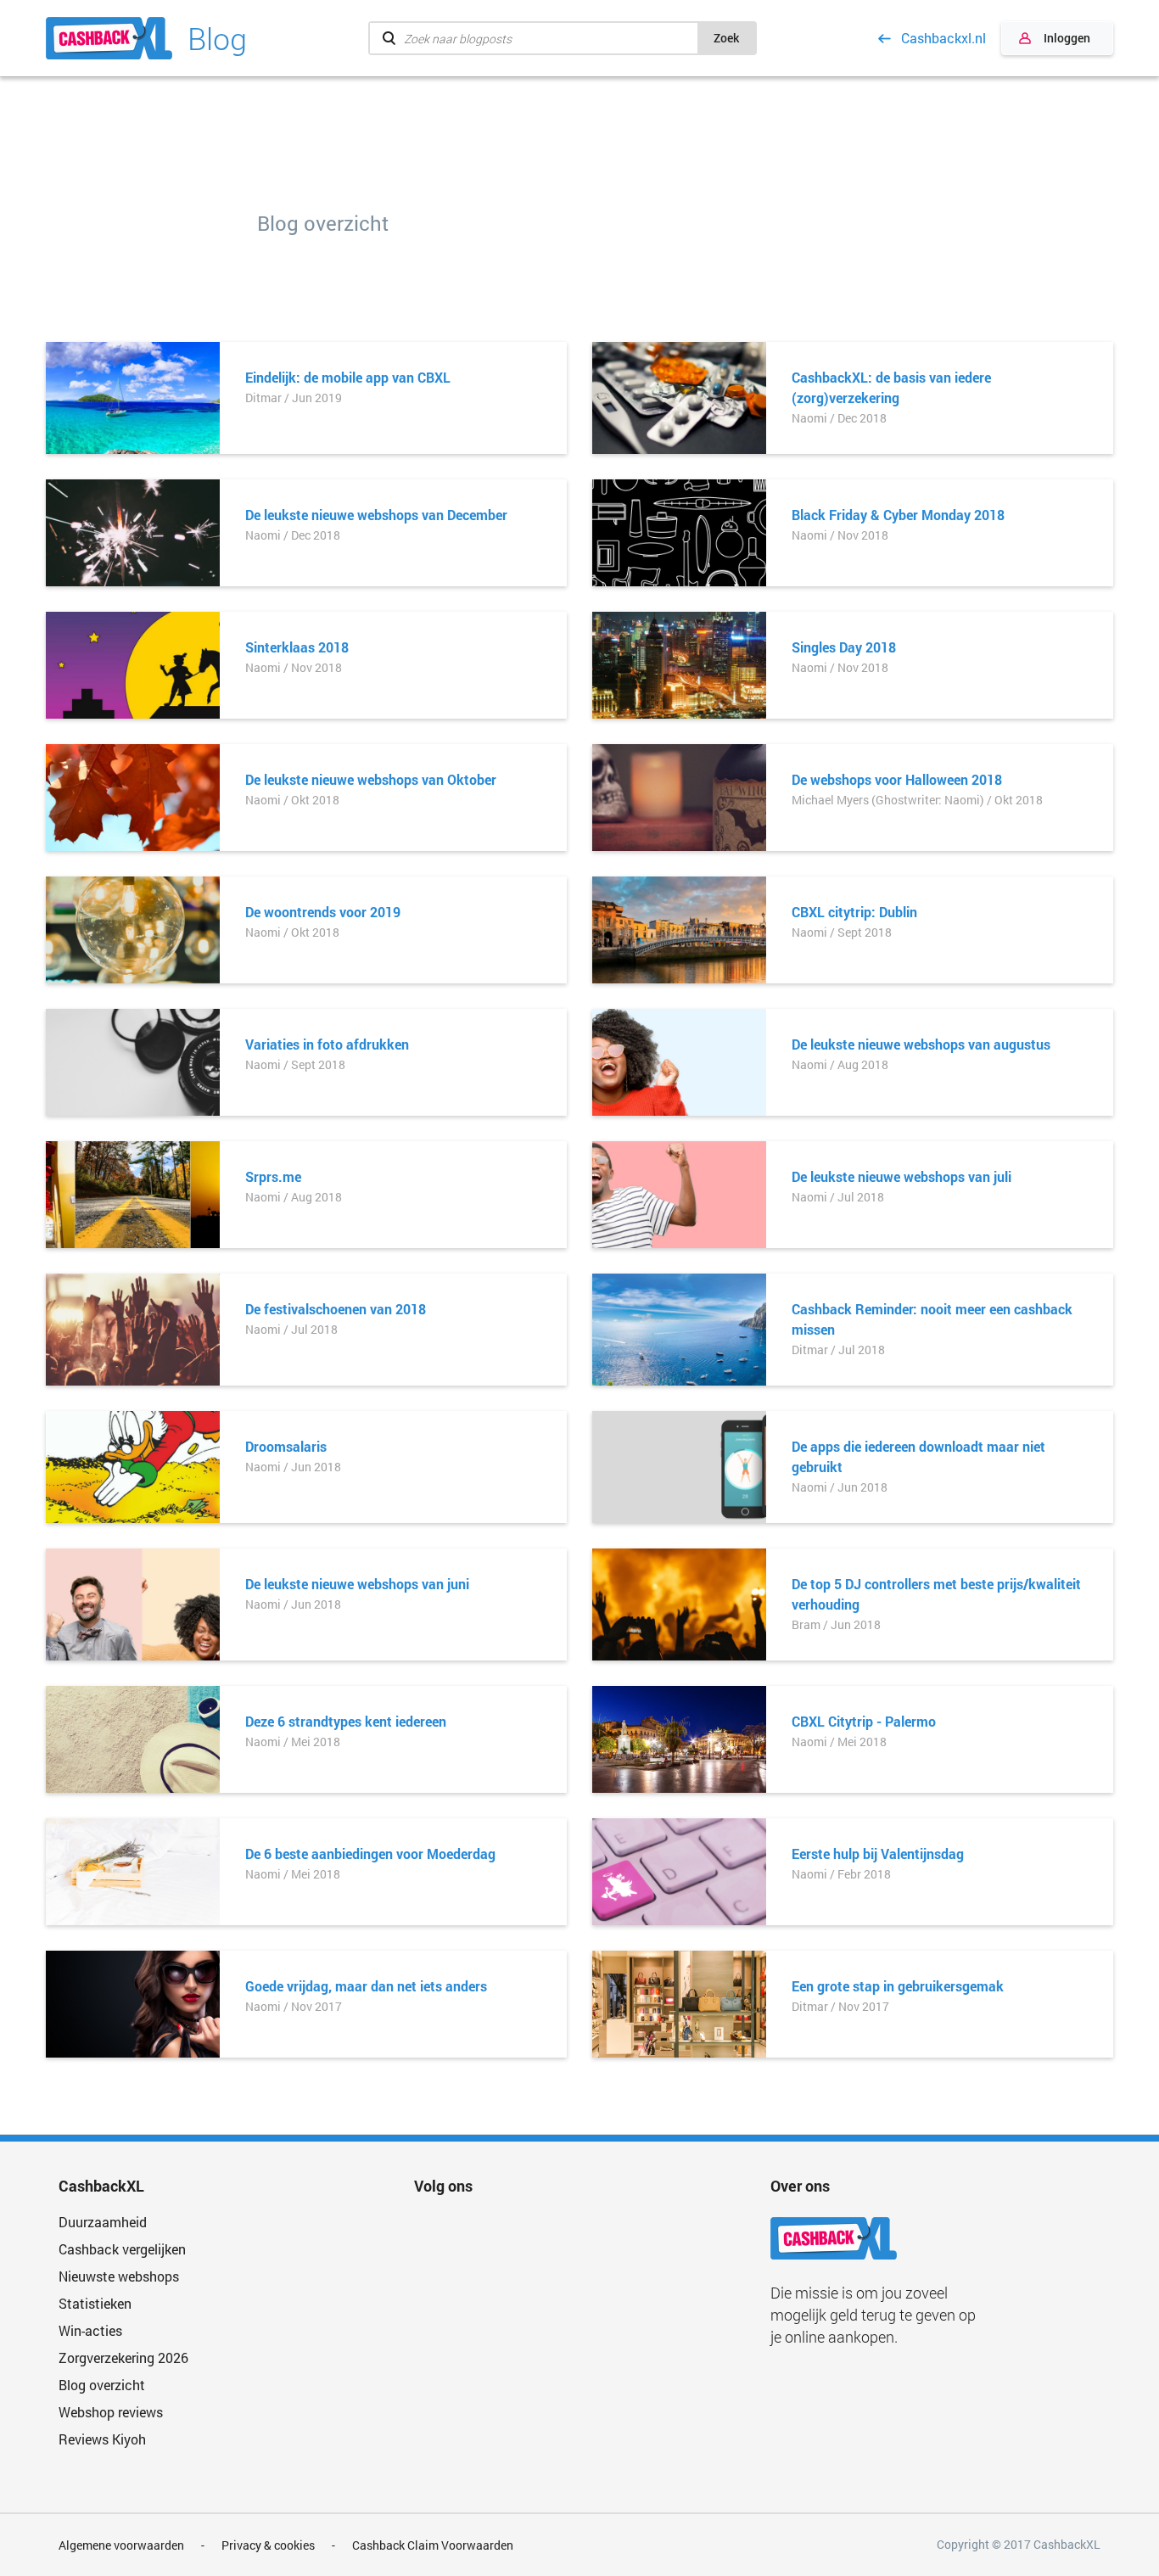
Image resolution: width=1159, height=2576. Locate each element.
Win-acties (90, 2330)
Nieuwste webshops (119, 2276)
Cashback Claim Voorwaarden (433, 2545)
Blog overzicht (102, 2385)
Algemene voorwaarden (121, 2545)
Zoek (726, 38)
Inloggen (1067, 38)
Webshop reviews (111, 2412)
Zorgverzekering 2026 (123, 2358)
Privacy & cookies (268, 2545)
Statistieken (95, 2303)
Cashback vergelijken (122, 2249)
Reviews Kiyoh (102, 2439)
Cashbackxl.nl (943, 38)
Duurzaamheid (103, 2222)
